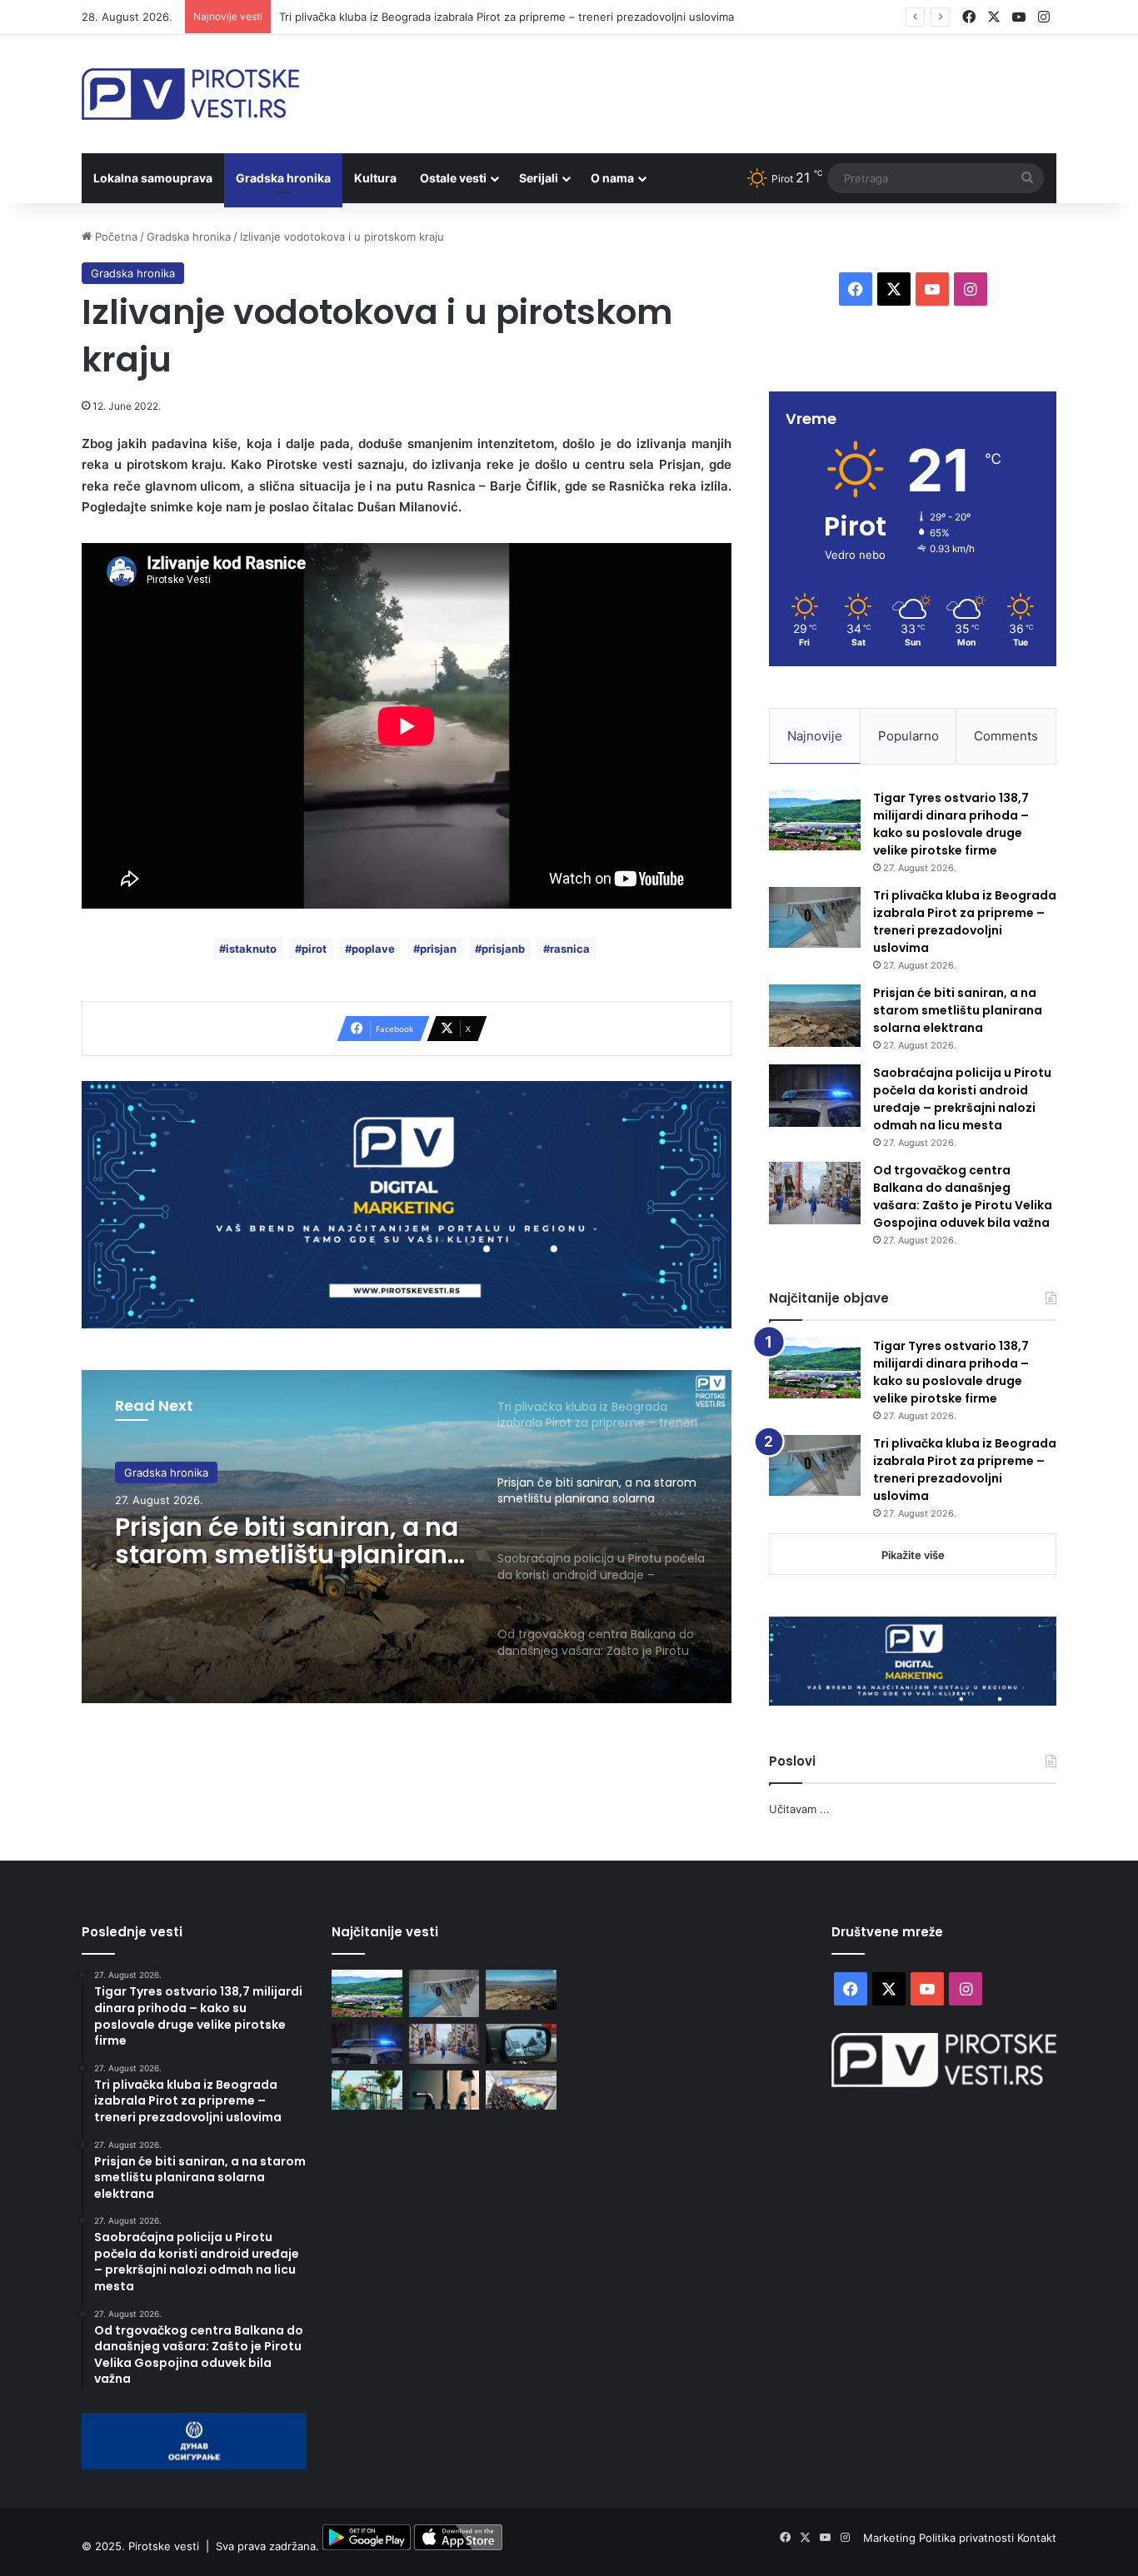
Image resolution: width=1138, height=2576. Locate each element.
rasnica (570, 949)
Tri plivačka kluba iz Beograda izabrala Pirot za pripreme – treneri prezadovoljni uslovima (507, 17)
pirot (314, 949)
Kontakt (1037, 2538)
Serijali (539, 178)
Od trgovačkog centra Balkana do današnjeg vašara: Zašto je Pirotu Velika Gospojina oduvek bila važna (963, 1196)
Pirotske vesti (164, 2546)
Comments (1006, 736)
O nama (612, 178)
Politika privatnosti (968, 2538)
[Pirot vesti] (190, 94)
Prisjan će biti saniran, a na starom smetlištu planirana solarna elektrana (289, 1541)
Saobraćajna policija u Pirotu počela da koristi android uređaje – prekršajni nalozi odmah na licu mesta (962, 1099)
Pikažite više (913, 1555)
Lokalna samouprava (153, 178)
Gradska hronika (283, 178)
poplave (373, 949)
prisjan (438, 949)
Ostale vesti (453, 178)
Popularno (908, 736)
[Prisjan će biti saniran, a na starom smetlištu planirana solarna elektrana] (815, 1016)
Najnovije (815, 736)
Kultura (375, 178)
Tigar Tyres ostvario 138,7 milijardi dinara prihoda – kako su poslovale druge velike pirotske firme (951, 824)
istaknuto (251, 949)
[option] (407, 1537)
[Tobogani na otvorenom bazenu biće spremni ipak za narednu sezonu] (367, 2090)
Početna (115, 237)
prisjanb (503, 949)
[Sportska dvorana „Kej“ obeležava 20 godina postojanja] (521, 2090)
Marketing (891, 2538)
